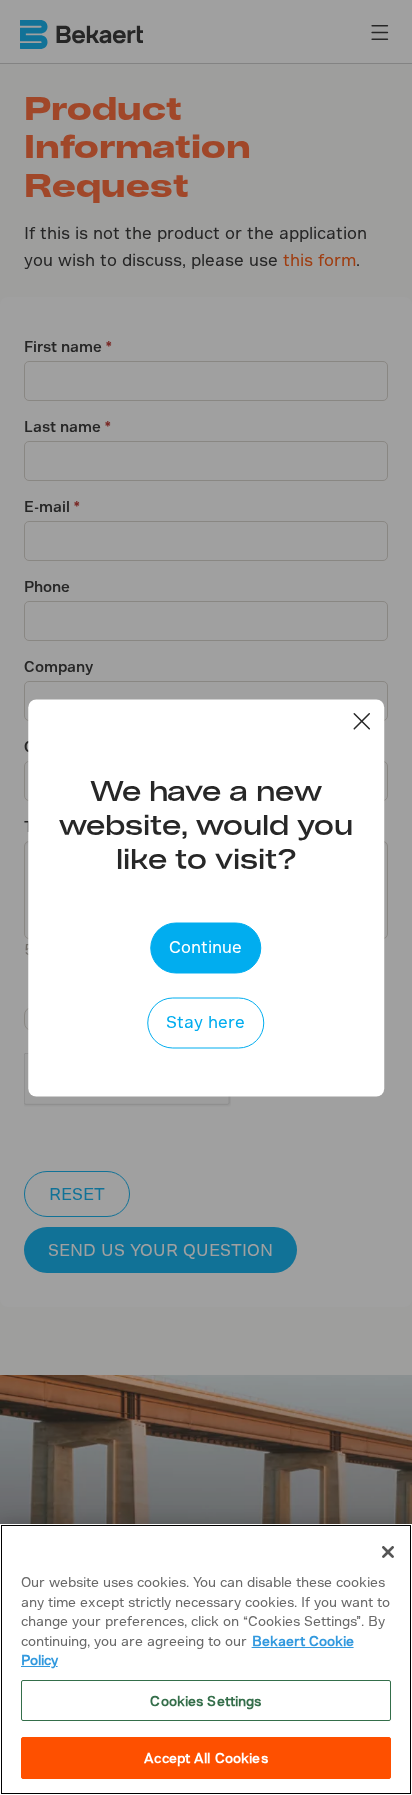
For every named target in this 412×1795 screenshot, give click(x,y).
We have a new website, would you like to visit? (206, 822)
